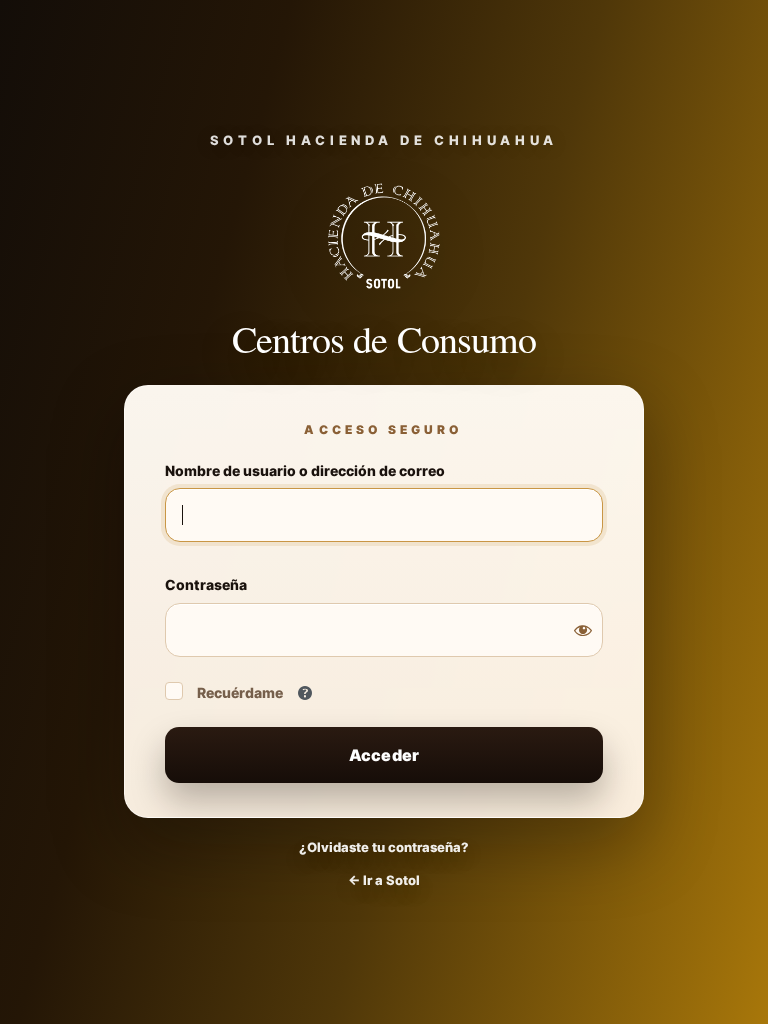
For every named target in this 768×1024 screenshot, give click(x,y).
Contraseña (206, 584)
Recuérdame (240, 692)
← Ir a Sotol (384, 880)
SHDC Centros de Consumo (384, 236)
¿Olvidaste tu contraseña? (384, 847)
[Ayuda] (305, 693)
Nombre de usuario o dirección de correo (305, 470)
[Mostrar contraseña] (583, 630)
